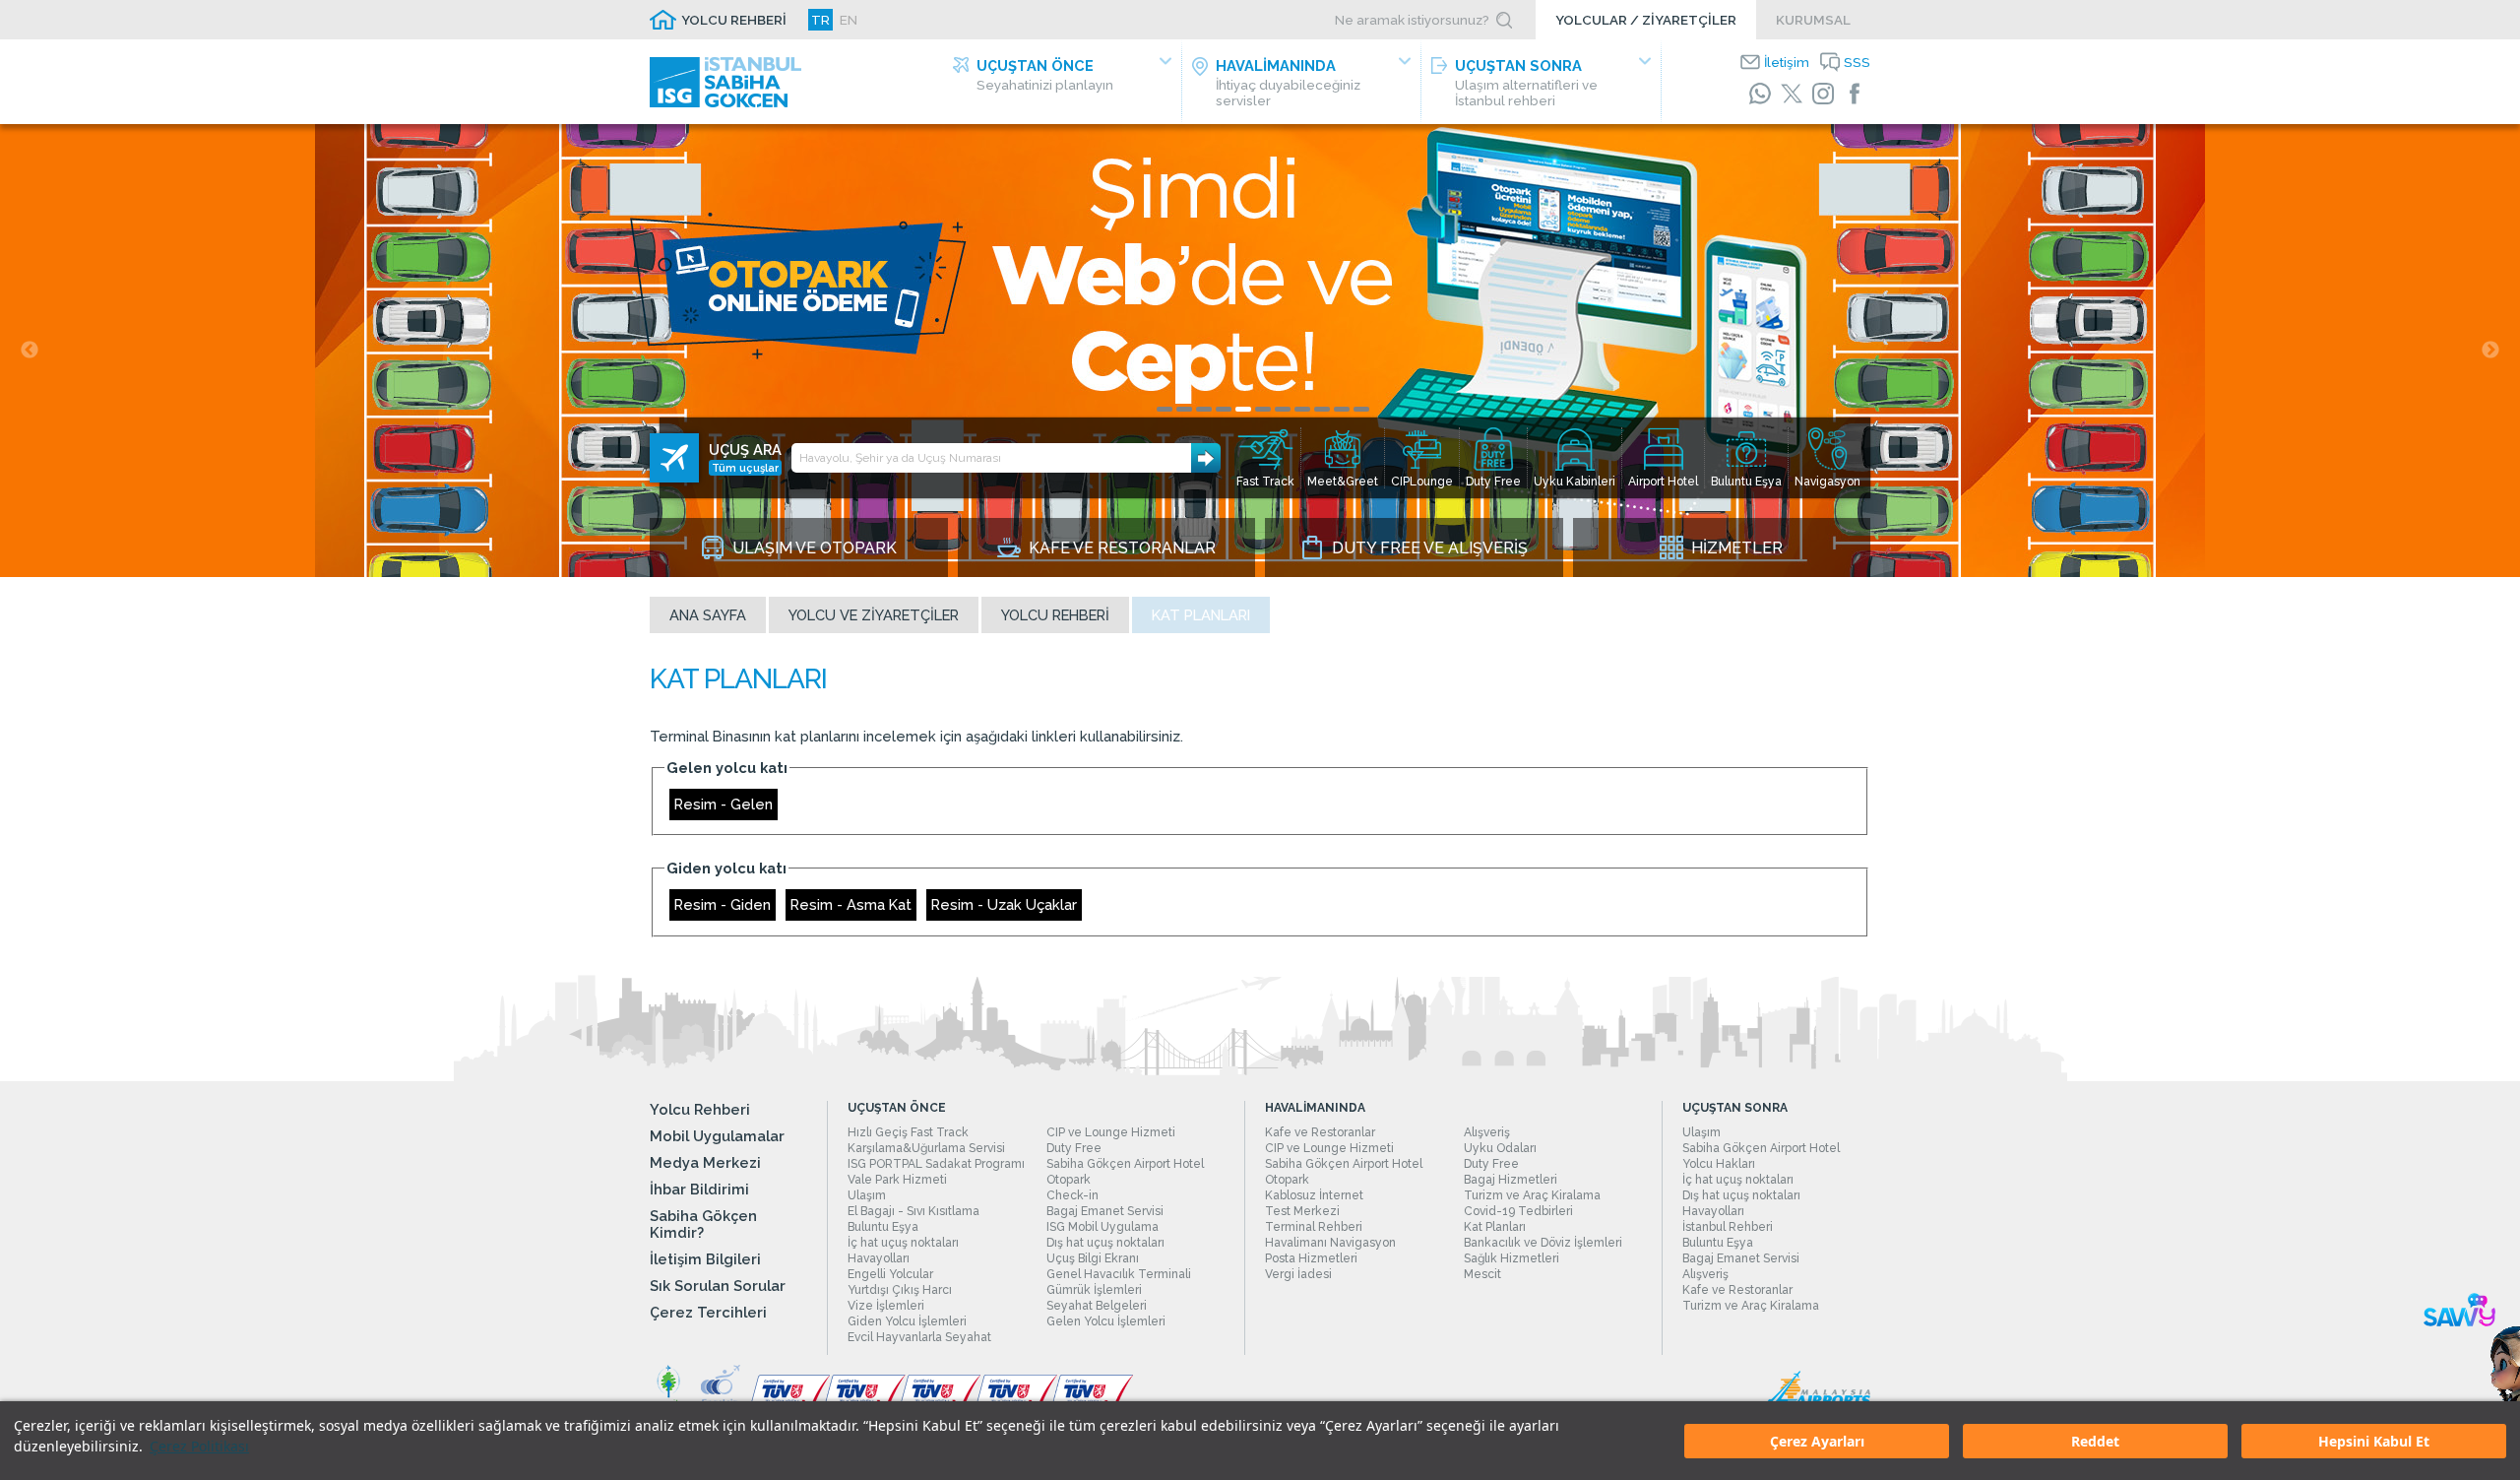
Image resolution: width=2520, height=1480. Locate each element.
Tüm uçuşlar (745, 468)
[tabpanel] (1260, 351)
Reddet (2095, 1441)
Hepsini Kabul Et (2374, 1441)
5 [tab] (1243, 409)
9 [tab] (1322, 409)
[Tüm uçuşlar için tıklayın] (674, 458)
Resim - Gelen (724, 804)
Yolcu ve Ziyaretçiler (874, 615)
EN (849, 20)
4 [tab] (1224, 409)
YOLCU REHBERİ (734, 20)
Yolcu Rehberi (1055, 615)
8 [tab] (1302, 409)
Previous (30, 351)
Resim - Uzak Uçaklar (1004, 904)
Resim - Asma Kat (851, 904)
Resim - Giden (723, 904)
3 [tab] (1204, 409)
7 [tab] (1283, 409)
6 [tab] (1263, 409)
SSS (1857, 62)
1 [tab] (1165, 409)
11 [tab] (1361, 409)
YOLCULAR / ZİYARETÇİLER (1646, 20)
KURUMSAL (1813, 20)
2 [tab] (1184, 409)
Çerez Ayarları (1817, 1441)
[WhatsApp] (1760, 94)
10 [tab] (1342, 409)
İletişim (1787, 62)
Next (2490, 351)
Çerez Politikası (199, 1446)
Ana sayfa (708, 615)
